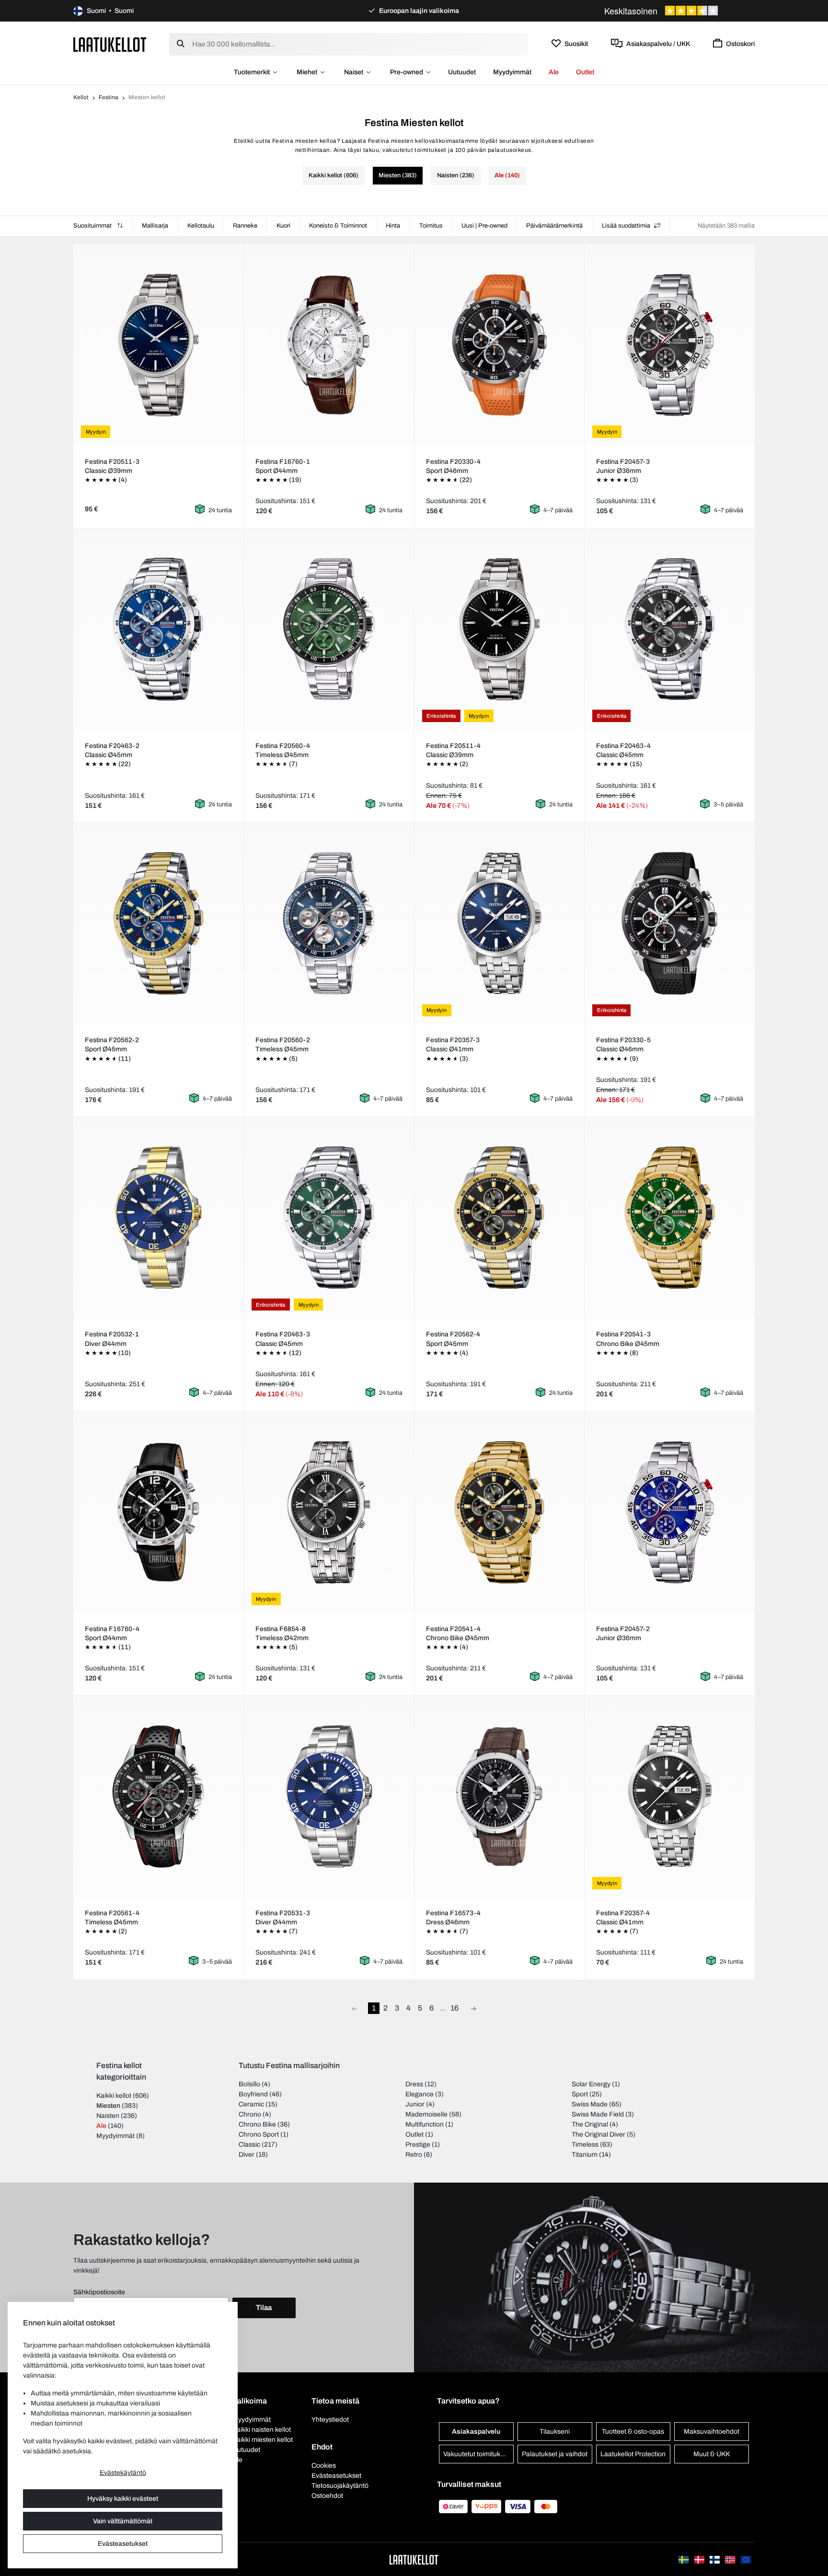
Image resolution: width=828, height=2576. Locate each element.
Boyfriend (253, 2094)
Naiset (354, 72)
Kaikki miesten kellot (263, 2440)
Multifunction (425, 2124)
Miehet (307, 72)
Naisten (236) (456, 175)
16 (454, 2008)
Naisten (108, 2116)
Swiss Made (590, 2104)
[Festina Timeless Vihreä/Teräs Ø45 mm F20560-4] (329, 629)
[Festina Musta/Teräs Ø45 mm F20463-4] (670, 629)
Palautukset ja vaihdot (555, 2454)
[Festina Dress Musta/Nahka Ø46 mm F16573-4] (499, 1796)
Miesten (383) (398, 175)
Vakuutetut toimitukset (476, 2454)
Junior (415, 2104)
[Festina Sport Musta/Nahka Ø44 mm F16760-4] (158, 1512)
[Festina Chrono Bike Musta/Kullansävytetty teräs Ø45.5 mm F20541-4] (499, 1512)
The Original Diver (598, 2134)
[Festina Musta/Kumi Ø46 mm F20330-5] (670, 923)
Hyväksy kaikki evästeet (123, 2499)
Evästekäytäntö (123, 2473)
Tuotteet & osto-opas (633, 2432)
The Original (590, 2124)
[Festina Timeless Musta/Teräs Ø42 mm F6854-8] (329, 1512)
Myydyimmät (512, 72)
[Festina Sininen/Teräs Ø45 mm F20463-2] (158, 629)
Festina (109, 97)
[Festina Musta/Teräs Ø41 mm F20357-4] (670, 1796)
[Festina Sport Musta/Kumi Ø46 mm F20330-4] (499, 345)
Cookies (324, 2466)
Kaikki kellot (114, 2096)
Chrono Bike (257, 2124)
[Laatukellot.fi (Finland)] (715, 2559)
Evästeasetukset (123, 2544)
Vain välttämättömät (123, 2521)
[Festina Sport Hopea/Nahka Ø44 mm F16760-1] (329, 345)
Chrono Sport (259, 2134)
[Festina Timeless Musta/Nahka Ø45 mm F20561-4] (158, 1796)
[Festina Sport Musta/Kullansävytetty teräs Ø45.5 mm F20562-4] (499, 1218)
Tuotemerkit (252, 72)
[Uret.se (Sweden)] (684, 2559)
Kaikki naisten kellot (262, 2430)
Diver (247, 2155)
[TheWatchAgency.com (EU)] (746, 2559)
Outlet (585, 72)
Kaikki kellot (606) (333, 175)
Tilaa (264, 2308)
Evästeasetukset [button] (336, 2476)
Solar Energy (591, 2084)
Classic (249, 2145)
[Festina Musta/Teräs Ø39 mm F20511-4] (499, 629)
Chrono (250, 2114)
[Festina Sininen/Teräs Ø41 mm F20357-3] (499, 923)
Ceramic (251, 2104)
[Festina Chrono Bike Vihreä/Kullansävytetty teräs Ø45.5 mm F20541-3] (670, 1218)
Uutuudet (462, 72)
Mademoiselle (426, 2114)
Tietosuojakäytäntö (340, 2486)
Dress (414, 2084)
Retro (414, 2155)
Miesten (108, 2106)
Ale (554, 72)
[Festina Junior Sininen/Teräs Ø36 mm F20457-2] (670, 1512)
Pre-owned (407, 72)
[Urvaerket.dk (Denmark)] (700, 2559)
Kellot (81, 97)
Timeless (585, 2145)
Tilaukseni (555, 2432)
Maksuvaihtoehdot (712, 2432)
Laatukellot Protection (633, 2454)
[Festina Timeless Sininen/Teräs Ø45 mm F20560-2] (329, 923)
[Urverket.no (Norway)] (731, 2559)
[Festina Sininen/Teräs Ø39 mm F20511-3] (158, 345)
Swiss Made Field (598, 2114)
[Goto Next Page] (473, 2008)
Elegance (420, 2094)
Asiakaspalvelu (476, 2432)
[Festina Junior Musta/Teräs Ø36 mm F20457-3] (670, 345)
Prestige (418, 2145)
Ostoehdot (327, 2496)
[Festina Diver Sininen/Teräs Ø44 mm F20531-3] (329, 1796)
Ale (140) (507, 175)
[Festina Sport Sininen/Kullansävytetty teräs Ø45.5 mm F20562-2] (158, 923)
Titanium (585, 2155)
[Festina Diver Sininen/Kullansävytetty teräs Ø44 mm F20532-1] (158, 1218)
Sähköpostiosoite (99, 2292)
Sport (580, 2094)
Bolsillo (249, 2084)
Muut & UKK (712, 2454)
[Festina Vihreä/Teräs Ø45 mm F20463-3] (329, 1218)
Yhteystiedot (330, 2420)
